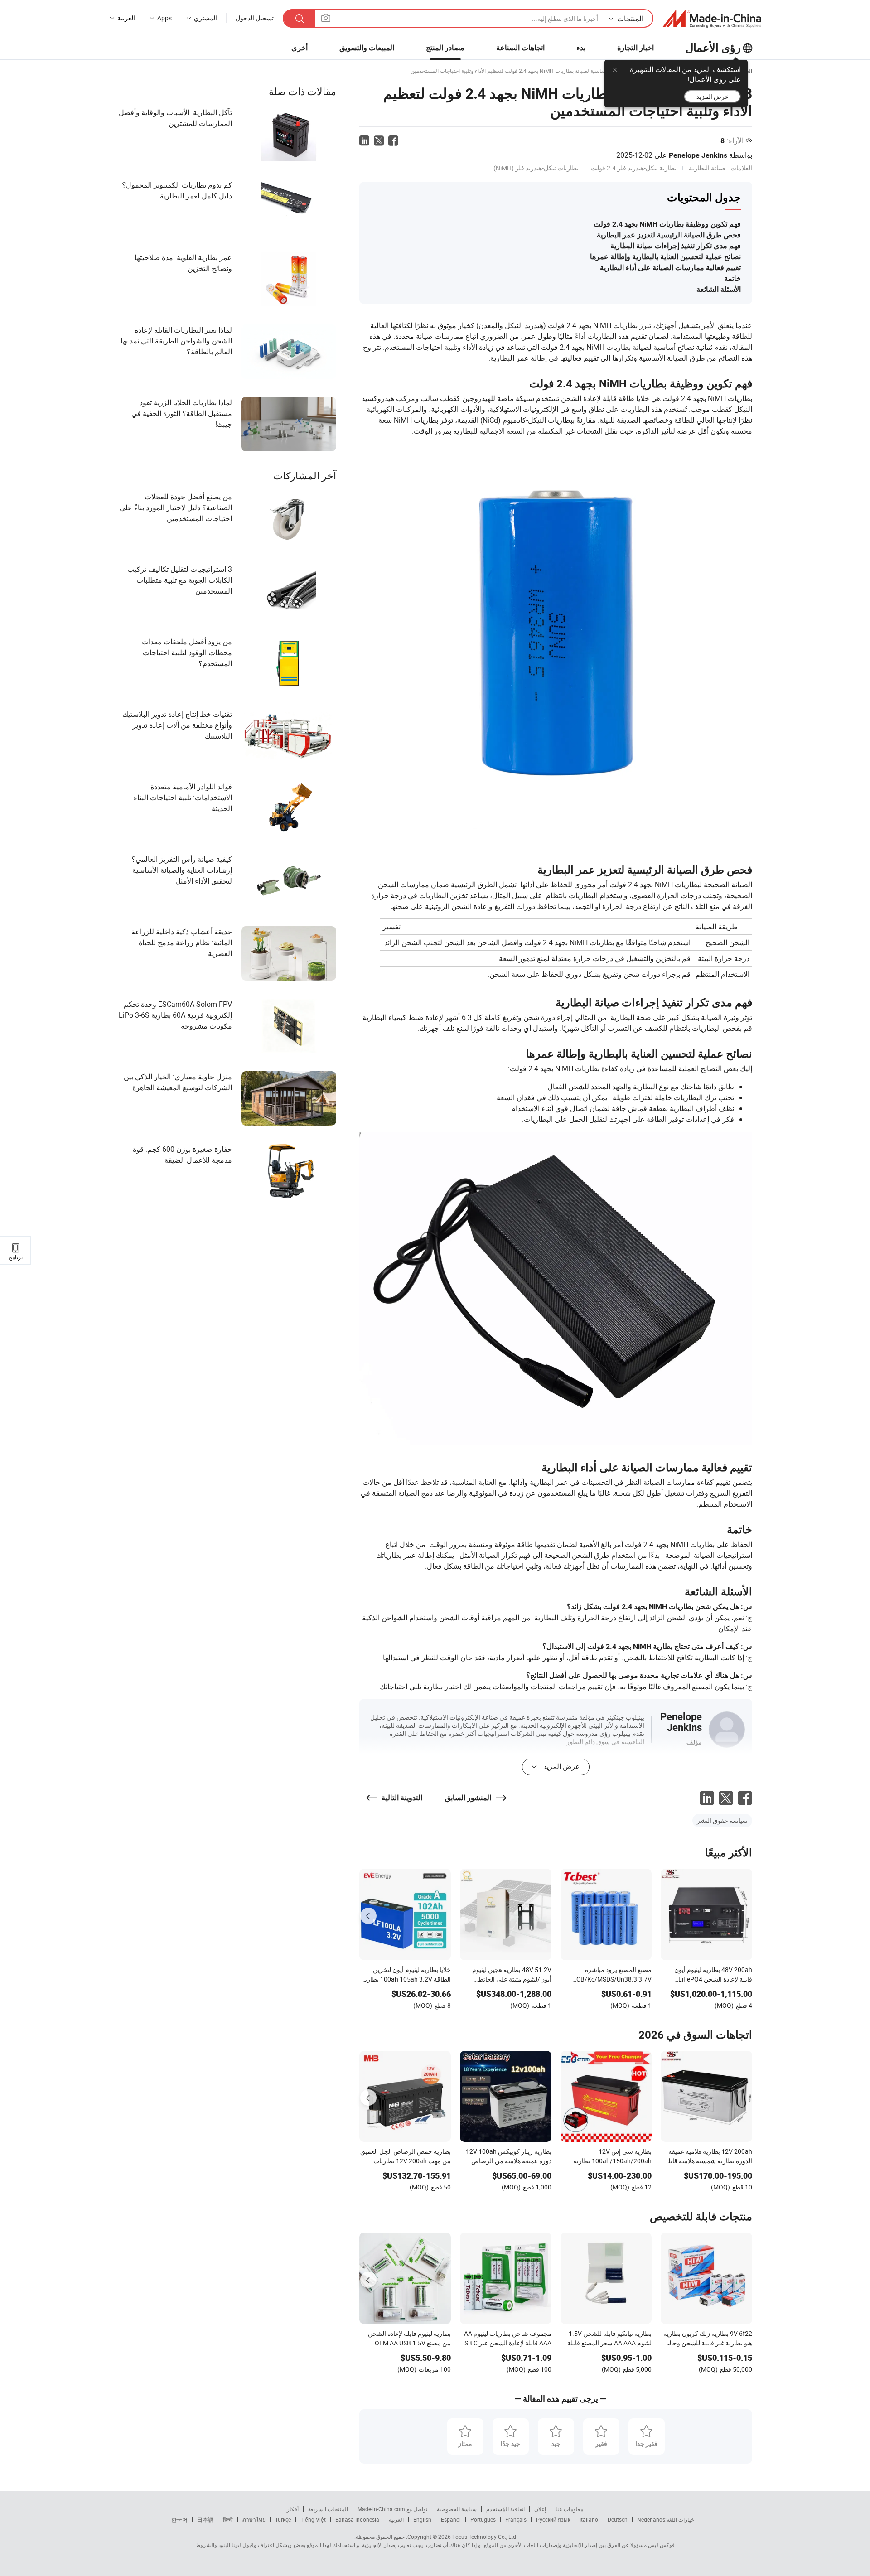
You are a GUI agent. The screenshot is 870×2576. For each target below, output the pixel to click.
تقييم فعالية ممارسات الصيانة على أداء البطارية (670, 268)
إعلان (540, 2509)
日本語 (205, 2519)
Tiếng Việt (313, 2519)
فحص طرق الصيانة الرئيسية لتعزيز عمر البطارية (669, 235)
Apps (164, 18)
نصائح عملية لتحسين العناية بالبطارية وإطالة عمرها (665, 257)
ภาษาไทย (254, 2519)
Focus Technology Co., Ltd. (461, 2537)
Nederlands (651, 2519)
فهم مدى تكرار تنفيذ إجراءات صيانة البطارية (676, 246)
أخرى (300, 48)
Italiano (589, 2519)
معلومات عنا (569, 2509)
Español (451, 2519)
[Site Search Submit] (300, 18)
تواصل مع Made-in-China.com (392, 2509)
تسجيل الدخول (255, 18)
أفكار (293, 2509)
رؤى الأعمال (713, 48)
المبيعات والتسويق (367, 48)
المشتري (205, 18)
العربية (396, 2519)
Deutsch (618, 2519)
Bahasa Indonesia (357, 2519)
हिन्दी (228, 2519)
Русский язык (553, 2519)
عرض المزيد (713, 96)
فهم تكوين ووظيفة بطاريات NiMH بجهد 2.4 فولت (667, 224)
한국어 (179, 2519)
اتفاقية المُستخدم (505, 2509)
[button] (326, 18)
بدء (581, 48)
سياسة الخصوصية (457, 2509)
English (422, 2519)
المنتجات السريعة (328, 2509)
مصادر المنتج (445, 48)
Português (483, 2519)
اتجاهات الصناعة (520, 48)
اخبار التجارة (636, 48)
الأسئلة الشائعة (719, 289)
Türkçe (283, 2519)
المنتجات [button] (630, 19)
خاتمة (732, 278)
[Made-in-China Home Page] (712, 19)
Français (516, 2519)
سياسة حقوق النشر (722, 1820)
